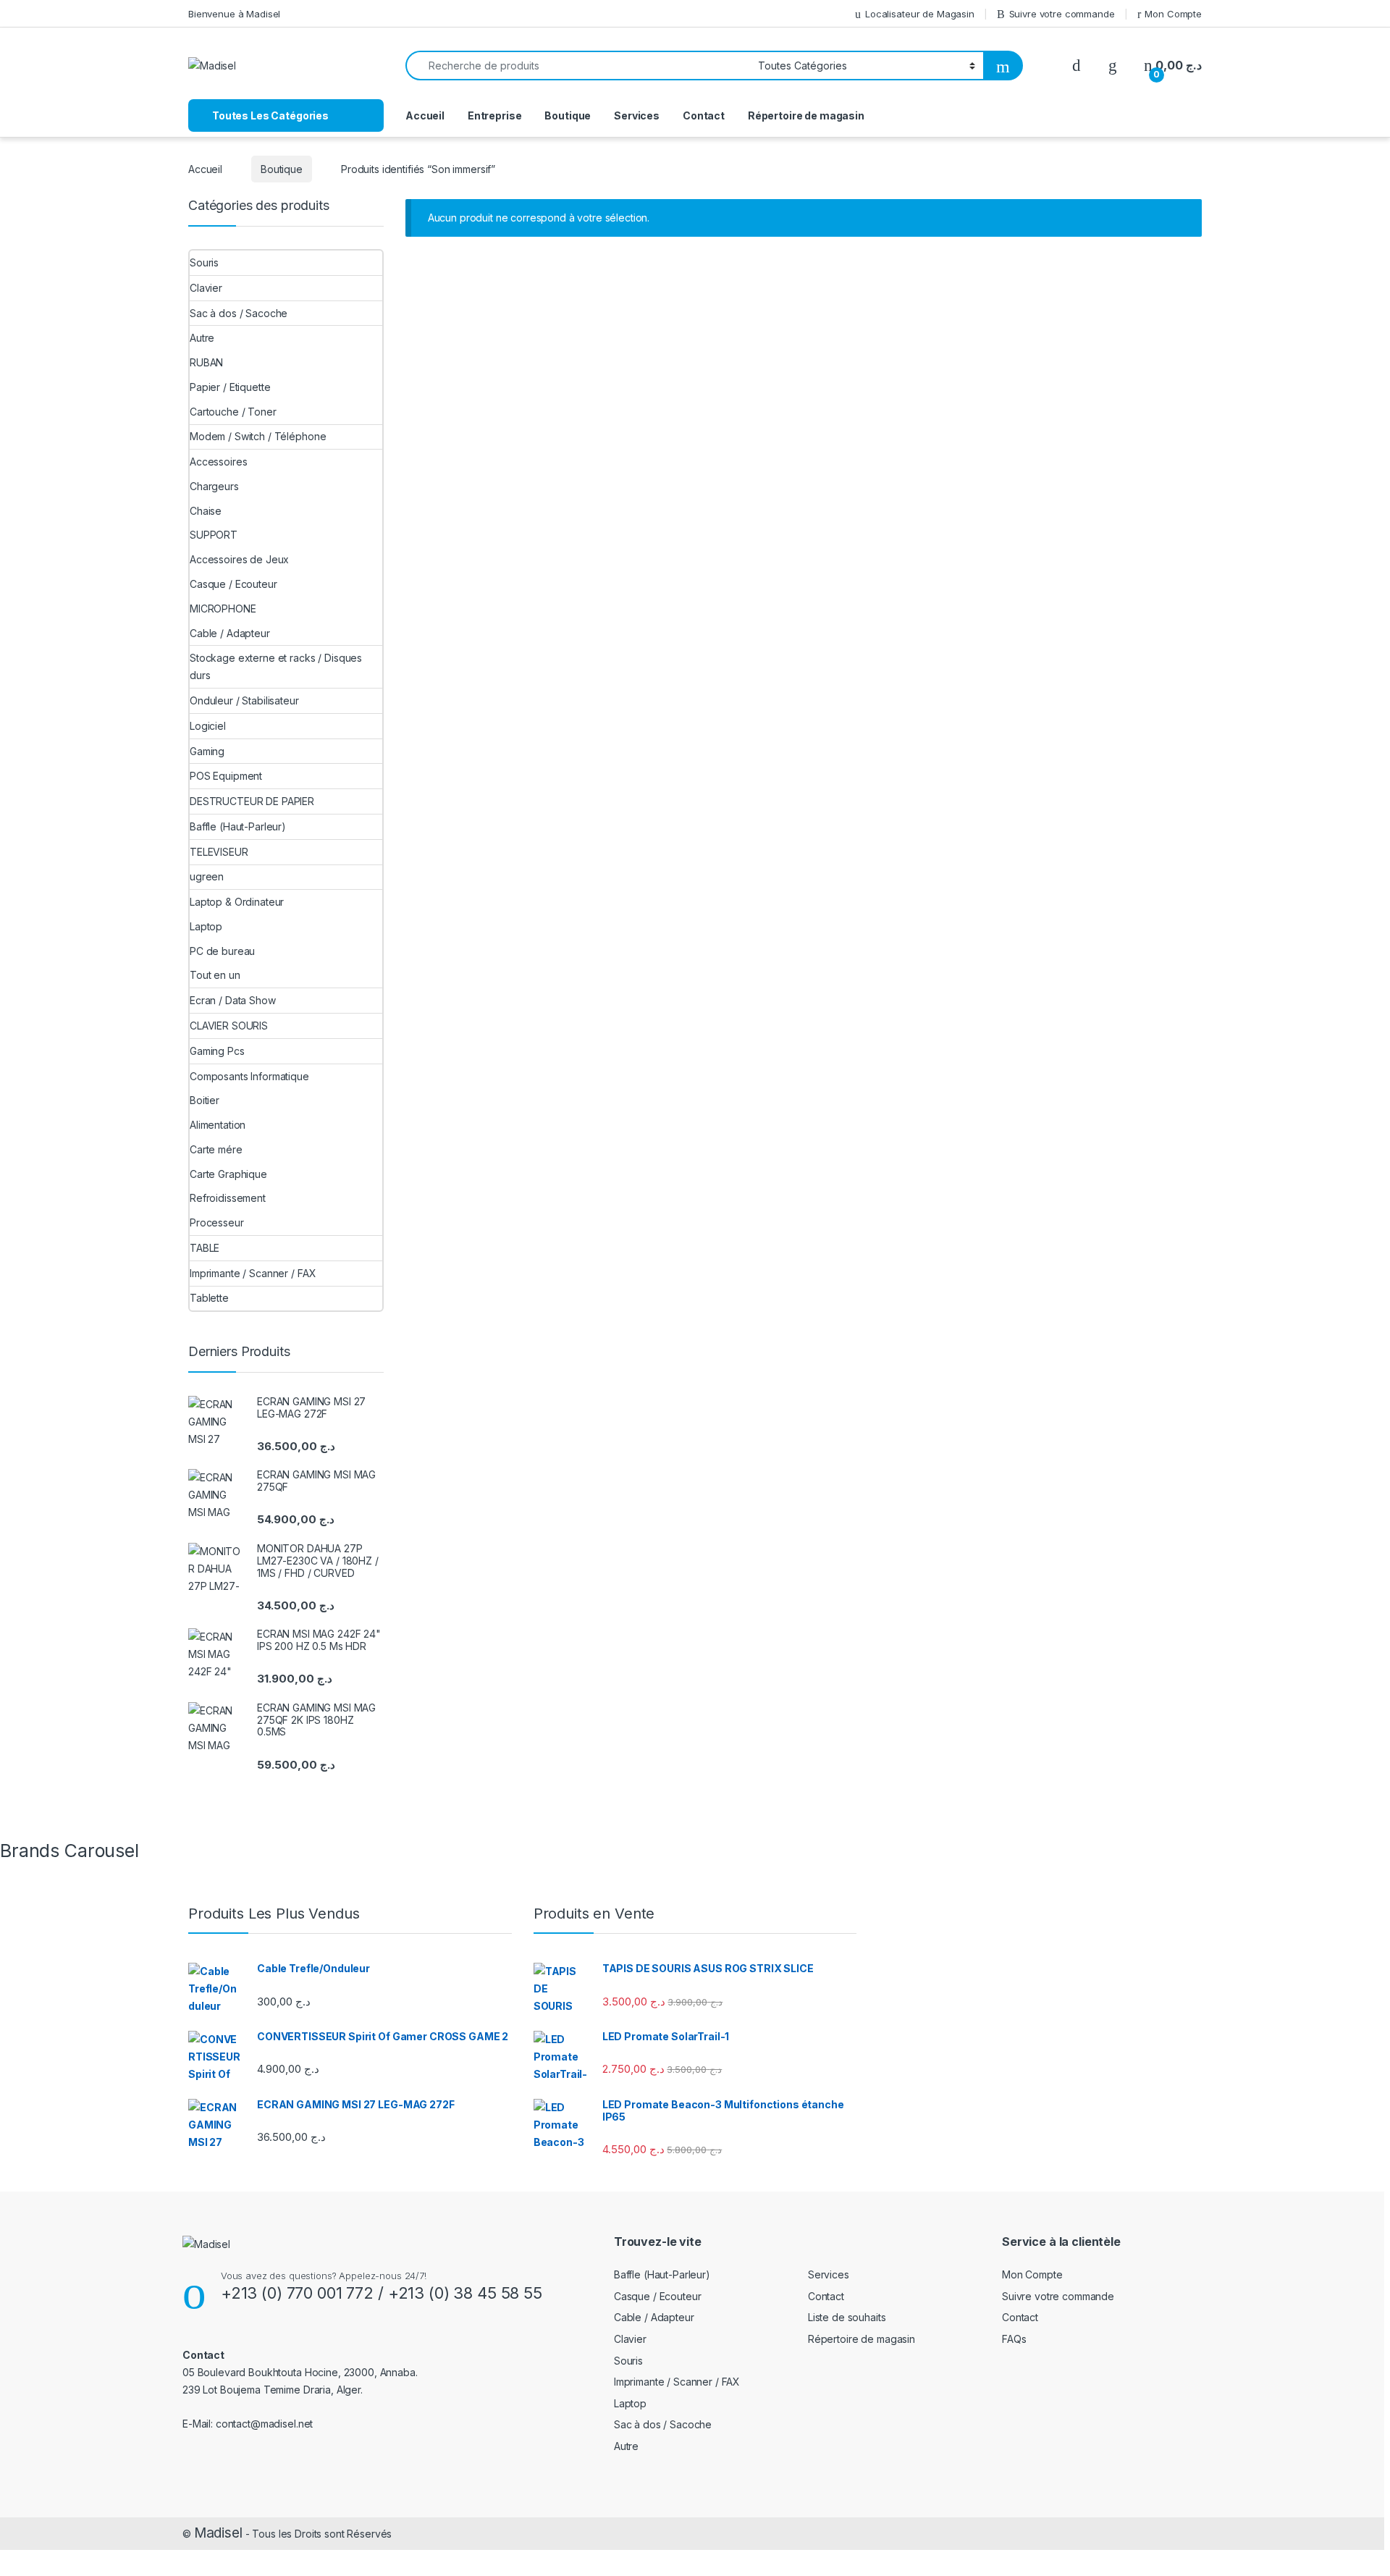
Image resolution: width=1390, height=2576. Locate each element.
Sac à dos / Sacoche (239, 313)
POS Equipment (226, 776)
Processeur (217, 1222)
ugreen (207, 876)
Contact (704, 115)
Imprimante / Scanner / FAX (253, 1273)
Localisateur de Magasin (920, 14)
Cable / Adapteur (230, 633)
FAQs (1014, 2339)
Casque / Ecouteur (233, 584)
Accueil (425, 115)
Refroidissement (228, 1198)
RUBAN (206, 362)
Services (637, 115)
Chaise (206, 511)
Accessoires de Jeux (239, 559)
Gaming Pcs (217, 1051)
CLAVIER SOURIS (229, 1026)
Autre (202, 338)
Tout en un (215, 975)
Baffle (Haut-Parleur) (238, 826)
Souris (204, 262)
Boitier (205, 1100)
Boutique (568, 115)
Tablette (209, 1298)
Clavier (206, 288)
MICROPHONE (223, 609)
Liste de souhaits (847, 2317)
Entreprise (495, 115)
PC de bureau (222, 951)
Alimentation (218, 1125)
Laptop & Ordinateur (237, 902)
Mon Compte (1173, 14)
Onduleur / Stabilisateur (244, 700)
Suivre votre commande (1062, 14)
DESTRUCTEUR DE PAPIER (252, 801)
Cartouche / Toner (233, 412)
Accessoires (218, 462)
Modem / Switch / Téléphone (258, 436)
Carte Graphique (228, 1174)
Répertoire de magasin (806, 115)
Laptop (206, 926)
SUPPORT (214, 535)
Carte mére (216, 1149)
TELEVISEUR (219, 852)
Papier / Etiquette (230, 387)
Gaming (207, 751)
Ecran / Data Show (233, 1000)
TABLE (205, 1248)
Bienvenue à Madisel (234, 14)
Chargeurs (214, 486)
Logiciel (208, 726)
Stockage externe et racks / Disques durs (276, 666)
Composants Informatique (249, 1076)
